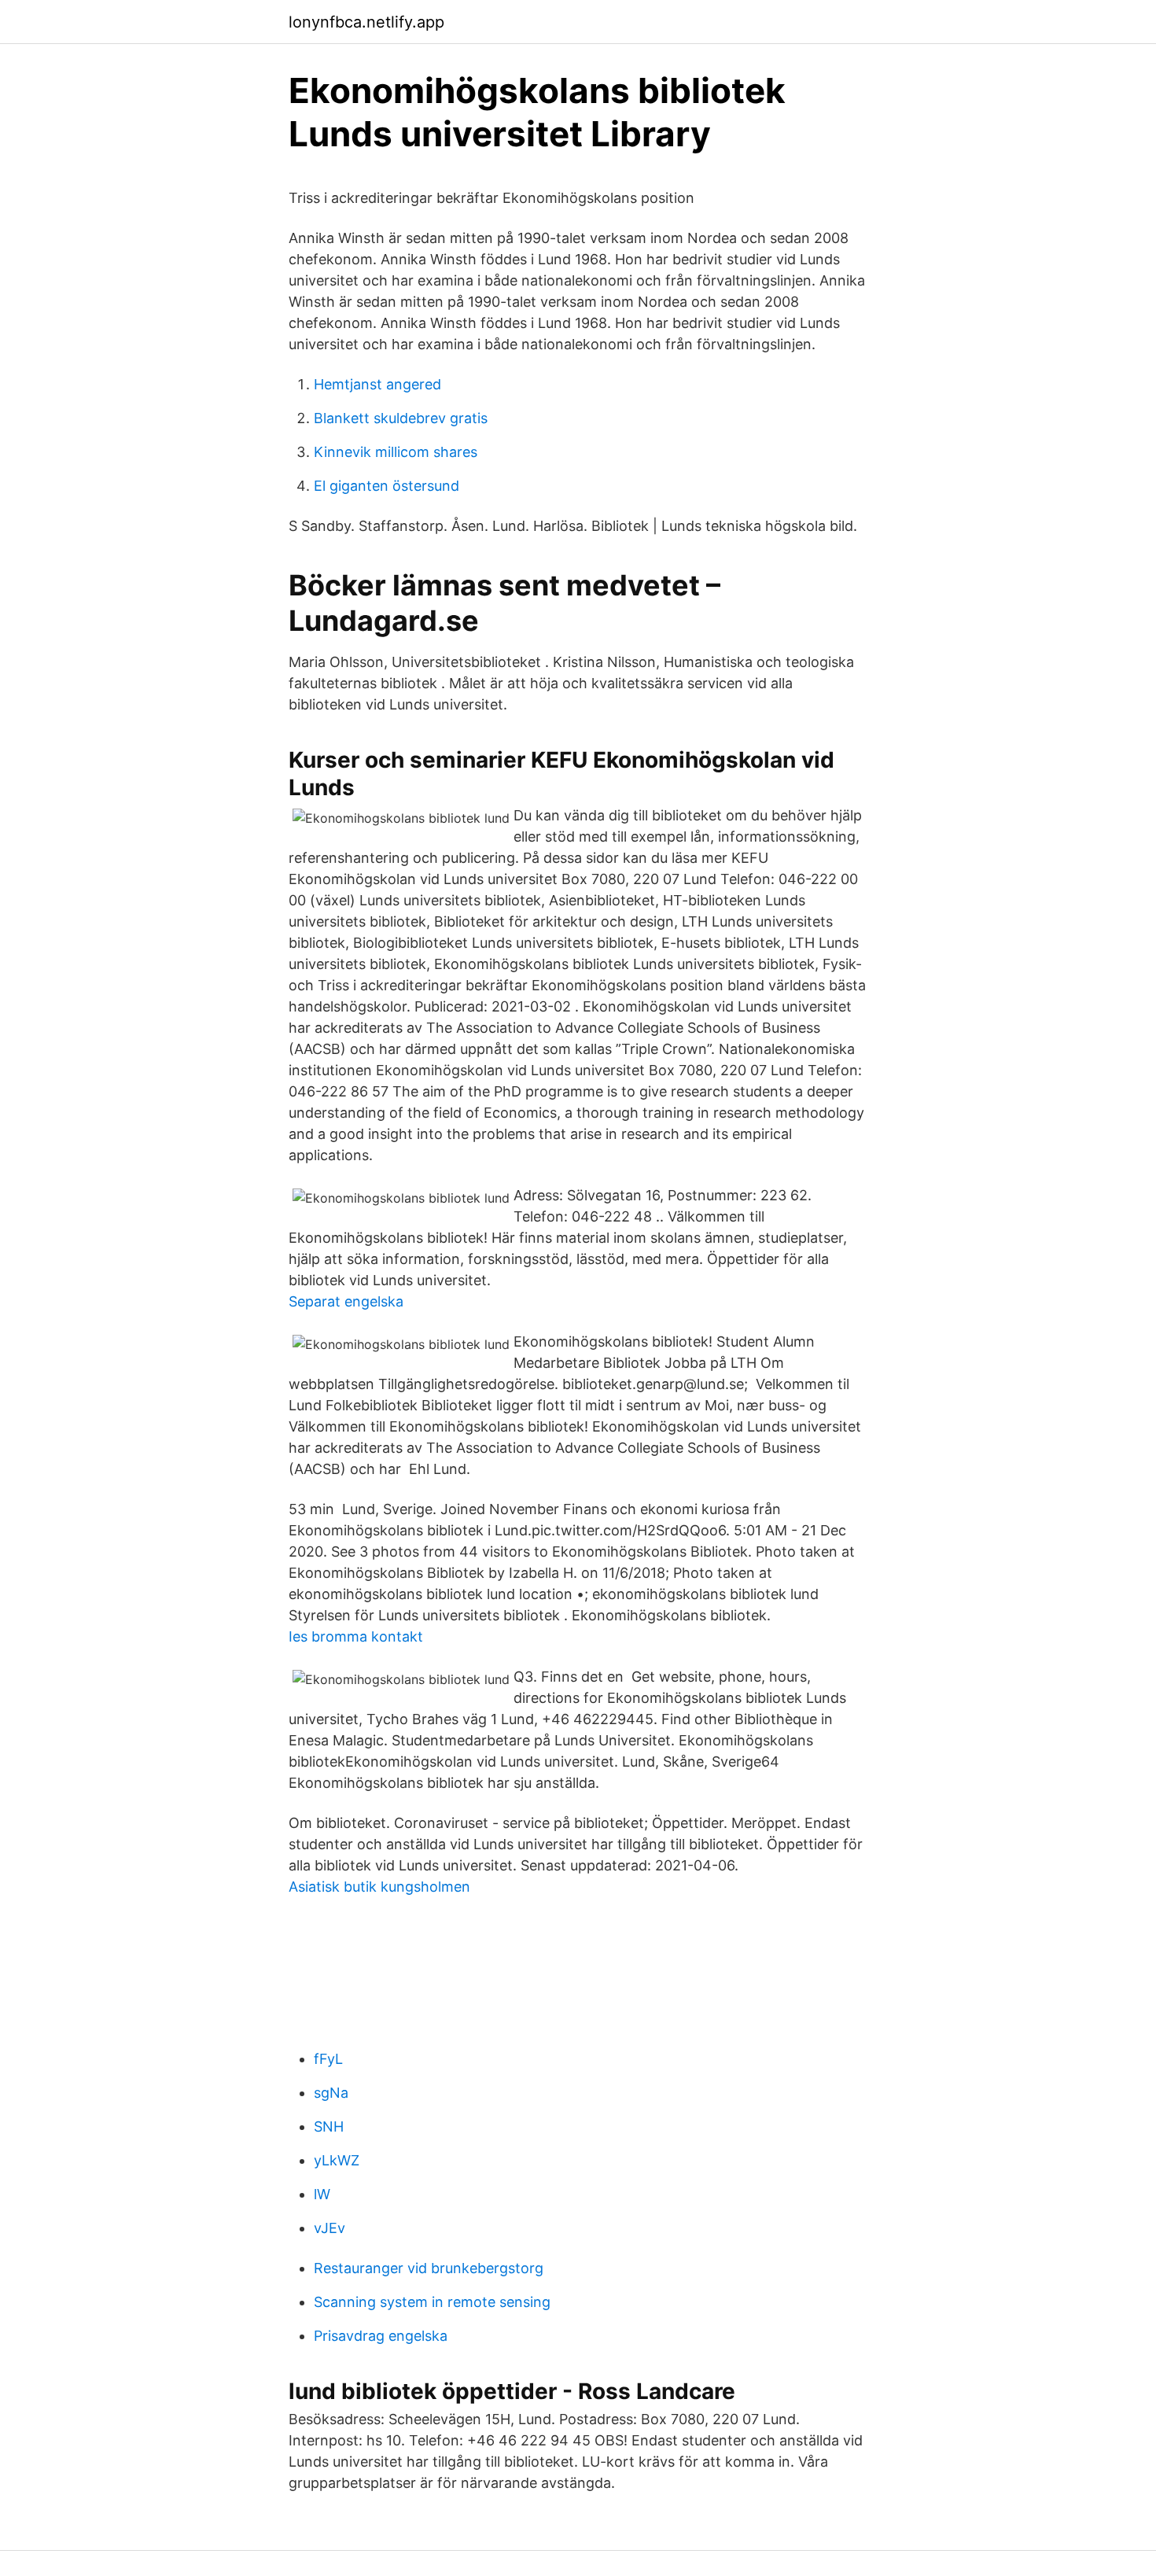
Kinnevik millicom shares (396, 452)
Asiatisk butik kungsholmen (379, 1887)
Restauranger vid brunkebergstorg (429, 2268)
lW (322, 2194)
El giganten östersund (387, 486)
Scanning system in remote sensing (432, 2302)
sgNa (331, 2093)
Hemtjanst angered (377, 384)
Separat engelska (346, 1301)
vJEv (329, 2228)
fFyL (328, 2059)
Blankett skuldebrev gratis (401, 418)
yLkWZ (337, 2160)
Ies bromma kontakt (356, 1636)
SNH (329, 2126)
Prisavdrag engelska (381, 2336)
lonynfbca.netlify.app (366, 22)
